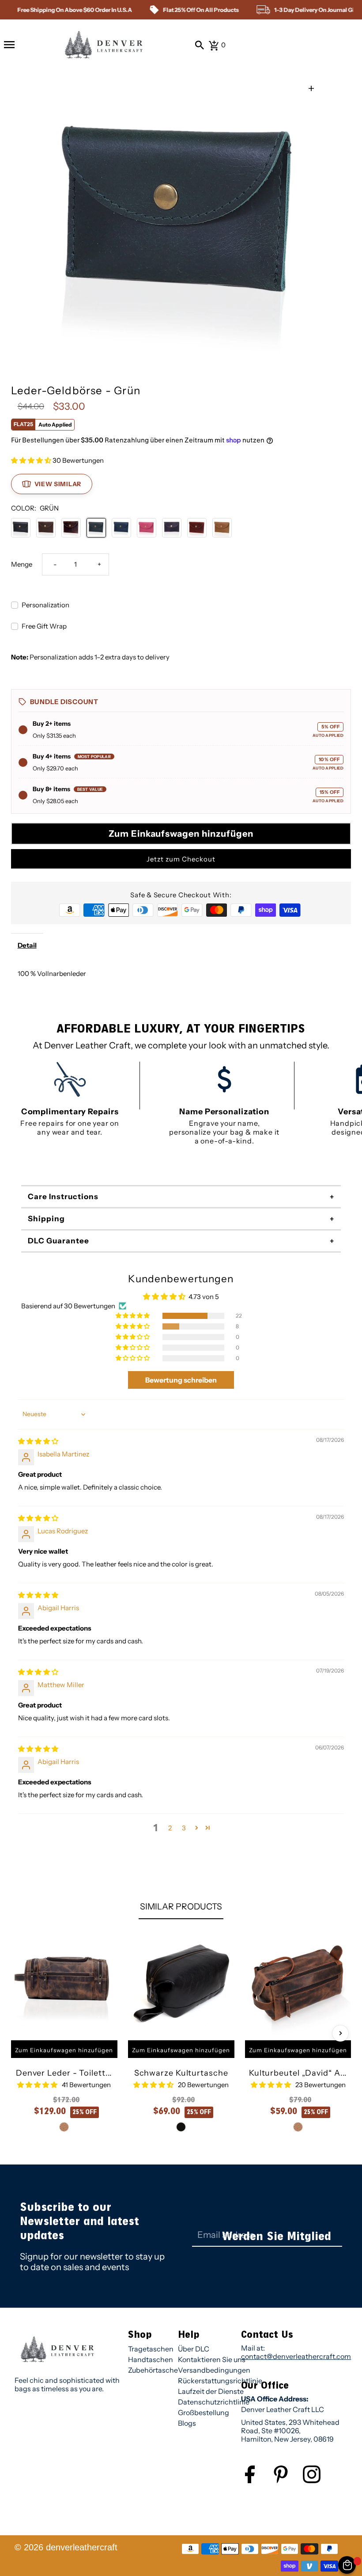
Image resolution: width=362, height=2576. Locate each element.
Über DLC (194, 2349)
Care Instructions (63, 1197)
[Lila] (172, 528)
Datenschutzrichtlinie (214, 2402)
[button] (32, 460)
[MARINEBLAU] (121, 528)
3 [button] (184, 1828)
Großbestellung (204, 2412)
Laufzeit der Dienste (211, 2391)
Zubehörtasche (153, 2370)
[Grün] (96, 528)
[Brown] (64, 2127)
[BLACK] (181, 2127)
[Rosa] (147, 528)
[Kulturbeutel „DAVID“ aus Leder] (298, 1983)
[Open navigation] (9, 45)
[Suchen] (200, 45)
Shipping (46, 1219)
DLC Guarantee (58, 1241)
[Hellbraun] (222, 528)
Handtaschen (151, 2359)
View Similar (58, 484)
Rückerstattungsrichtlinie (220, 2381)
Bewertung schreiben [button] (181, 1380)
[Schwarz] (21, 528)
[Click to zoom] (311, 89)
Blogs (187, 2423)
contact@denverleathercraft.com (296, 2356)
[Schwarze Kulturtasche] (181, 1983)
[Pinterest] (287, 2481)
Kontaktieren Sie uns (212, 2359)
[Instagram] (318, 2481)
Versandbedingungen (214, 2370)
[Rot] (197, 528)
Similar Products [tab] (181, 1906)
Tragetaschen (151, 2349)
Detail (27, 945)
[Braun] (46, 528)
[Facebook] (256, 2481)
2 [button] (170, 1828)
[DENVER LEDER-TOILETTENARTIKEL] (64, 1983)
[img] (38, 1441)
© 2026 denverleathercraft (66, 2547)
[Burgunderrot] (71, 528)
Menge (22, 564)
